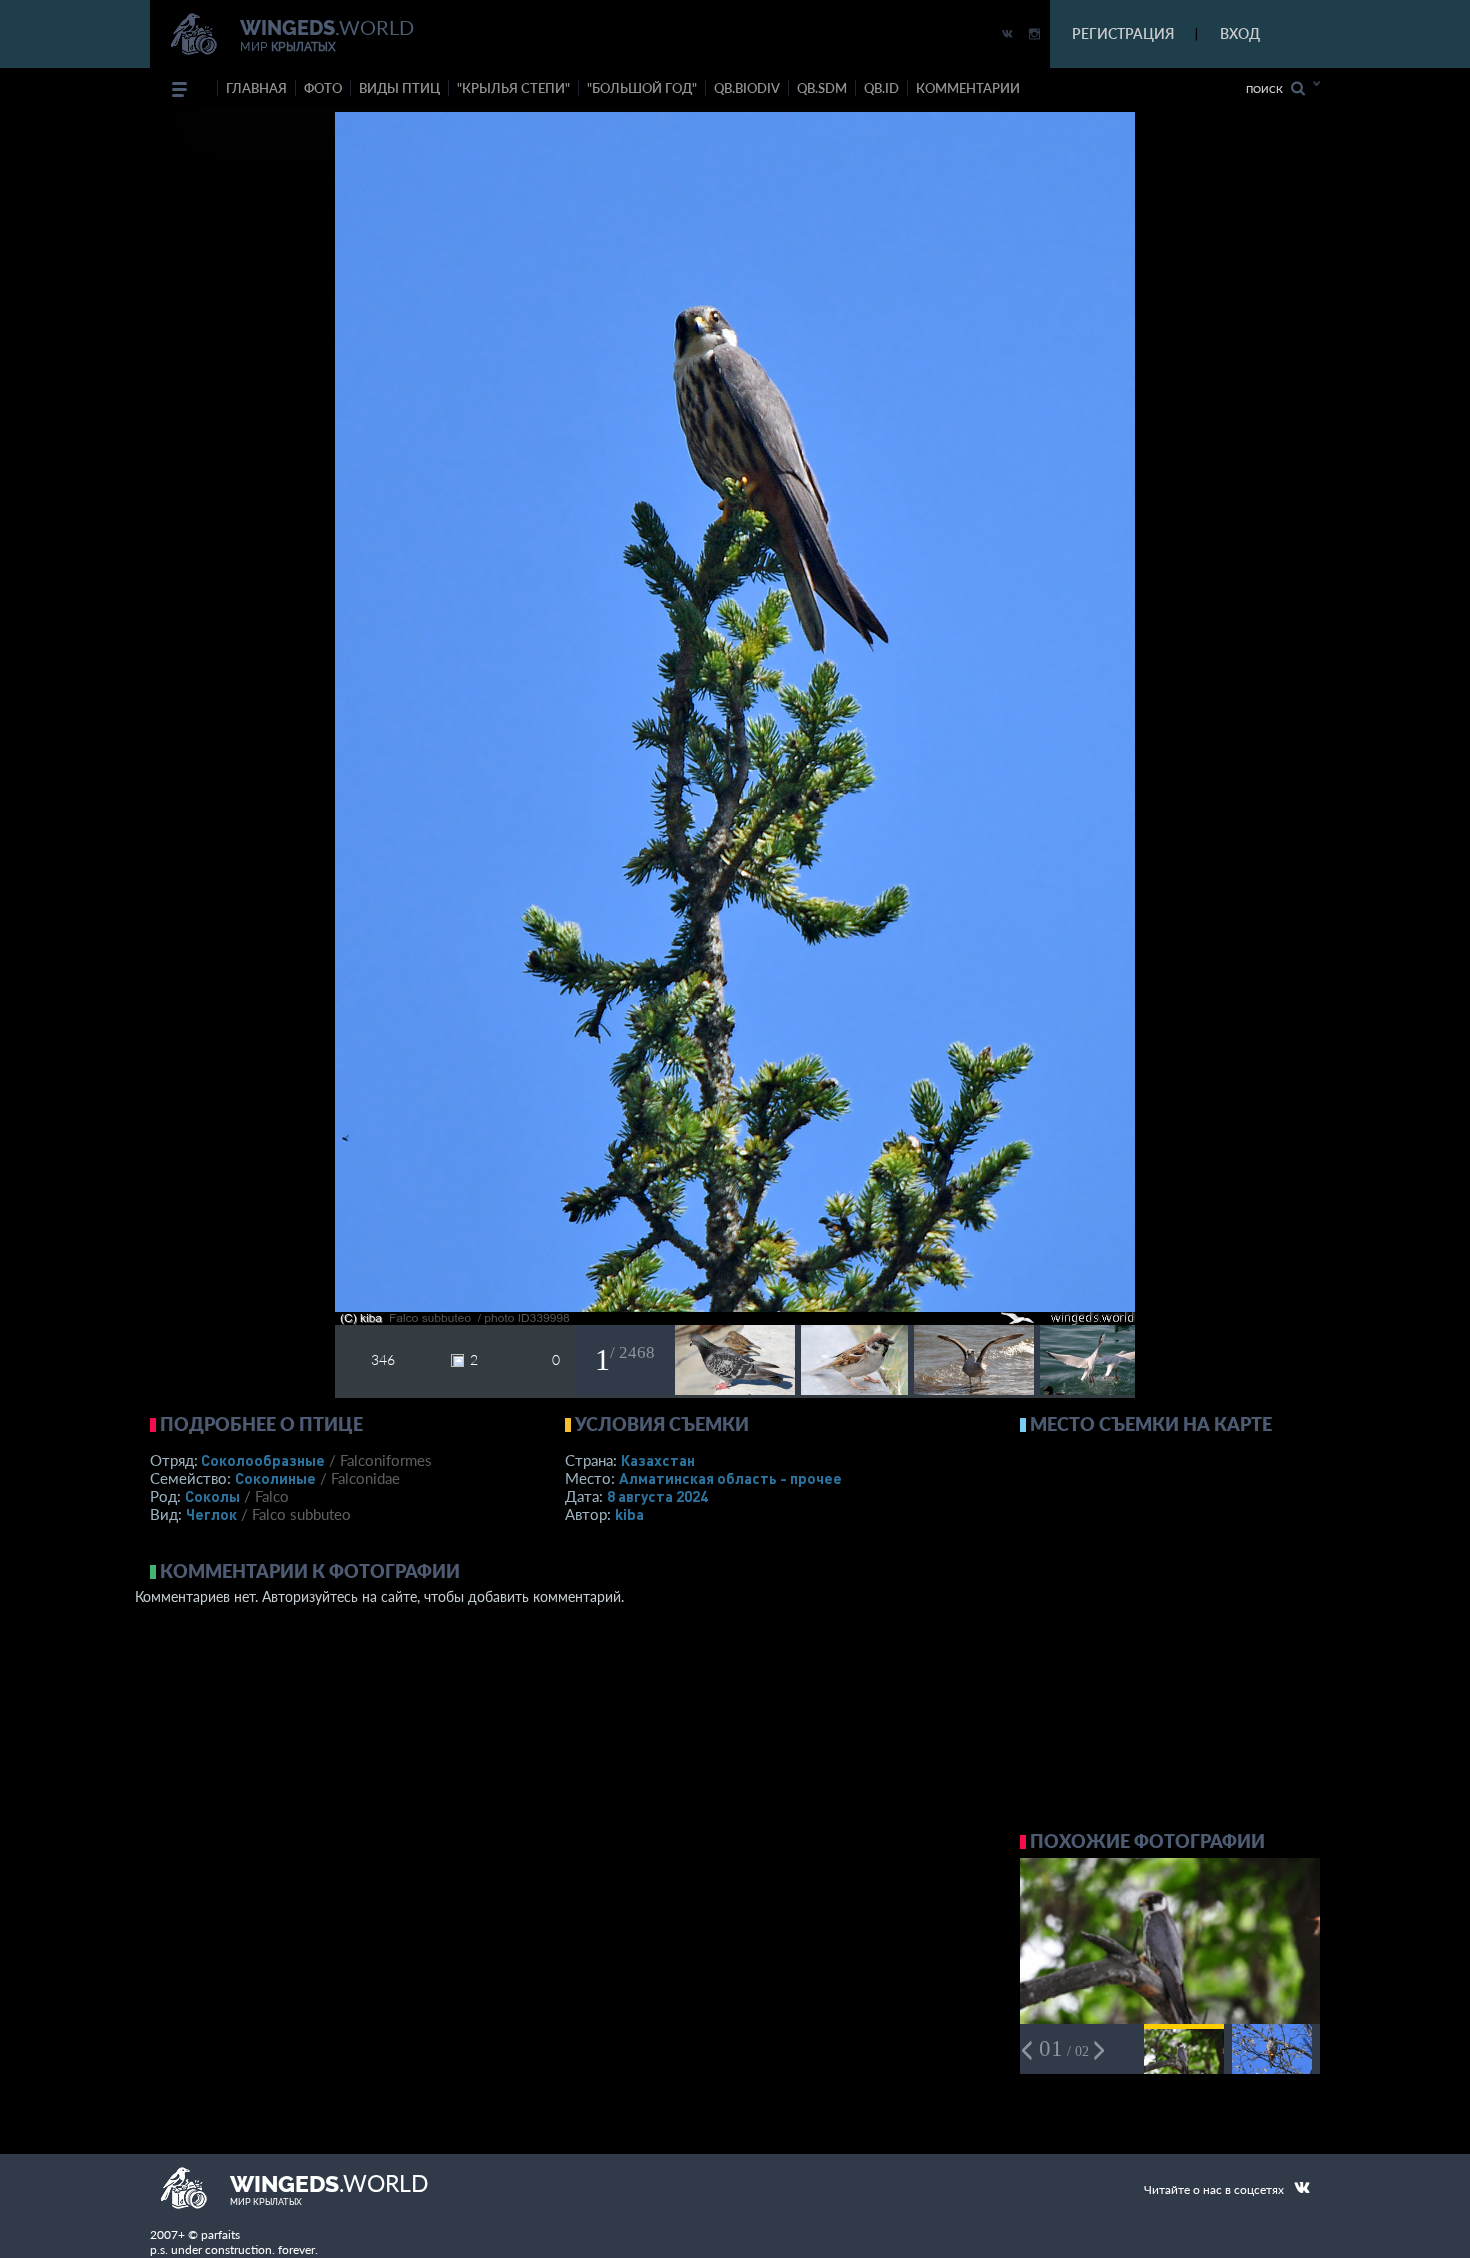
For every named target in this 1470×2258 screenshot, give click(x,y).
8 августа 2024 (657, 1496)
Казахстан (658, 1460)
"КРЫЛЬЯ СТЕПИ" (513, 88)
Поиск (1268, 89)
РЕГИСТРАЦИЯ (1123, 33)
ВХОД (1240, 33)
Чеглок (211, 1514)
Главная (256, 88)
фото (323, 88)
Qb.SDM (822, 88)
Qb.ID (881, 88)
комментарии (968, 88)
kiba (629, 1514)
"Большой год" (642, 88)
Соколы (212, 1496)
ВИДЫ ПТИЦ (399, 88)
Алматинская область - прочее (730, 1478)
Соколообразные (263, 1460)
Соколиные (275, 1478)
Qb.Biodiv (747, 88)
